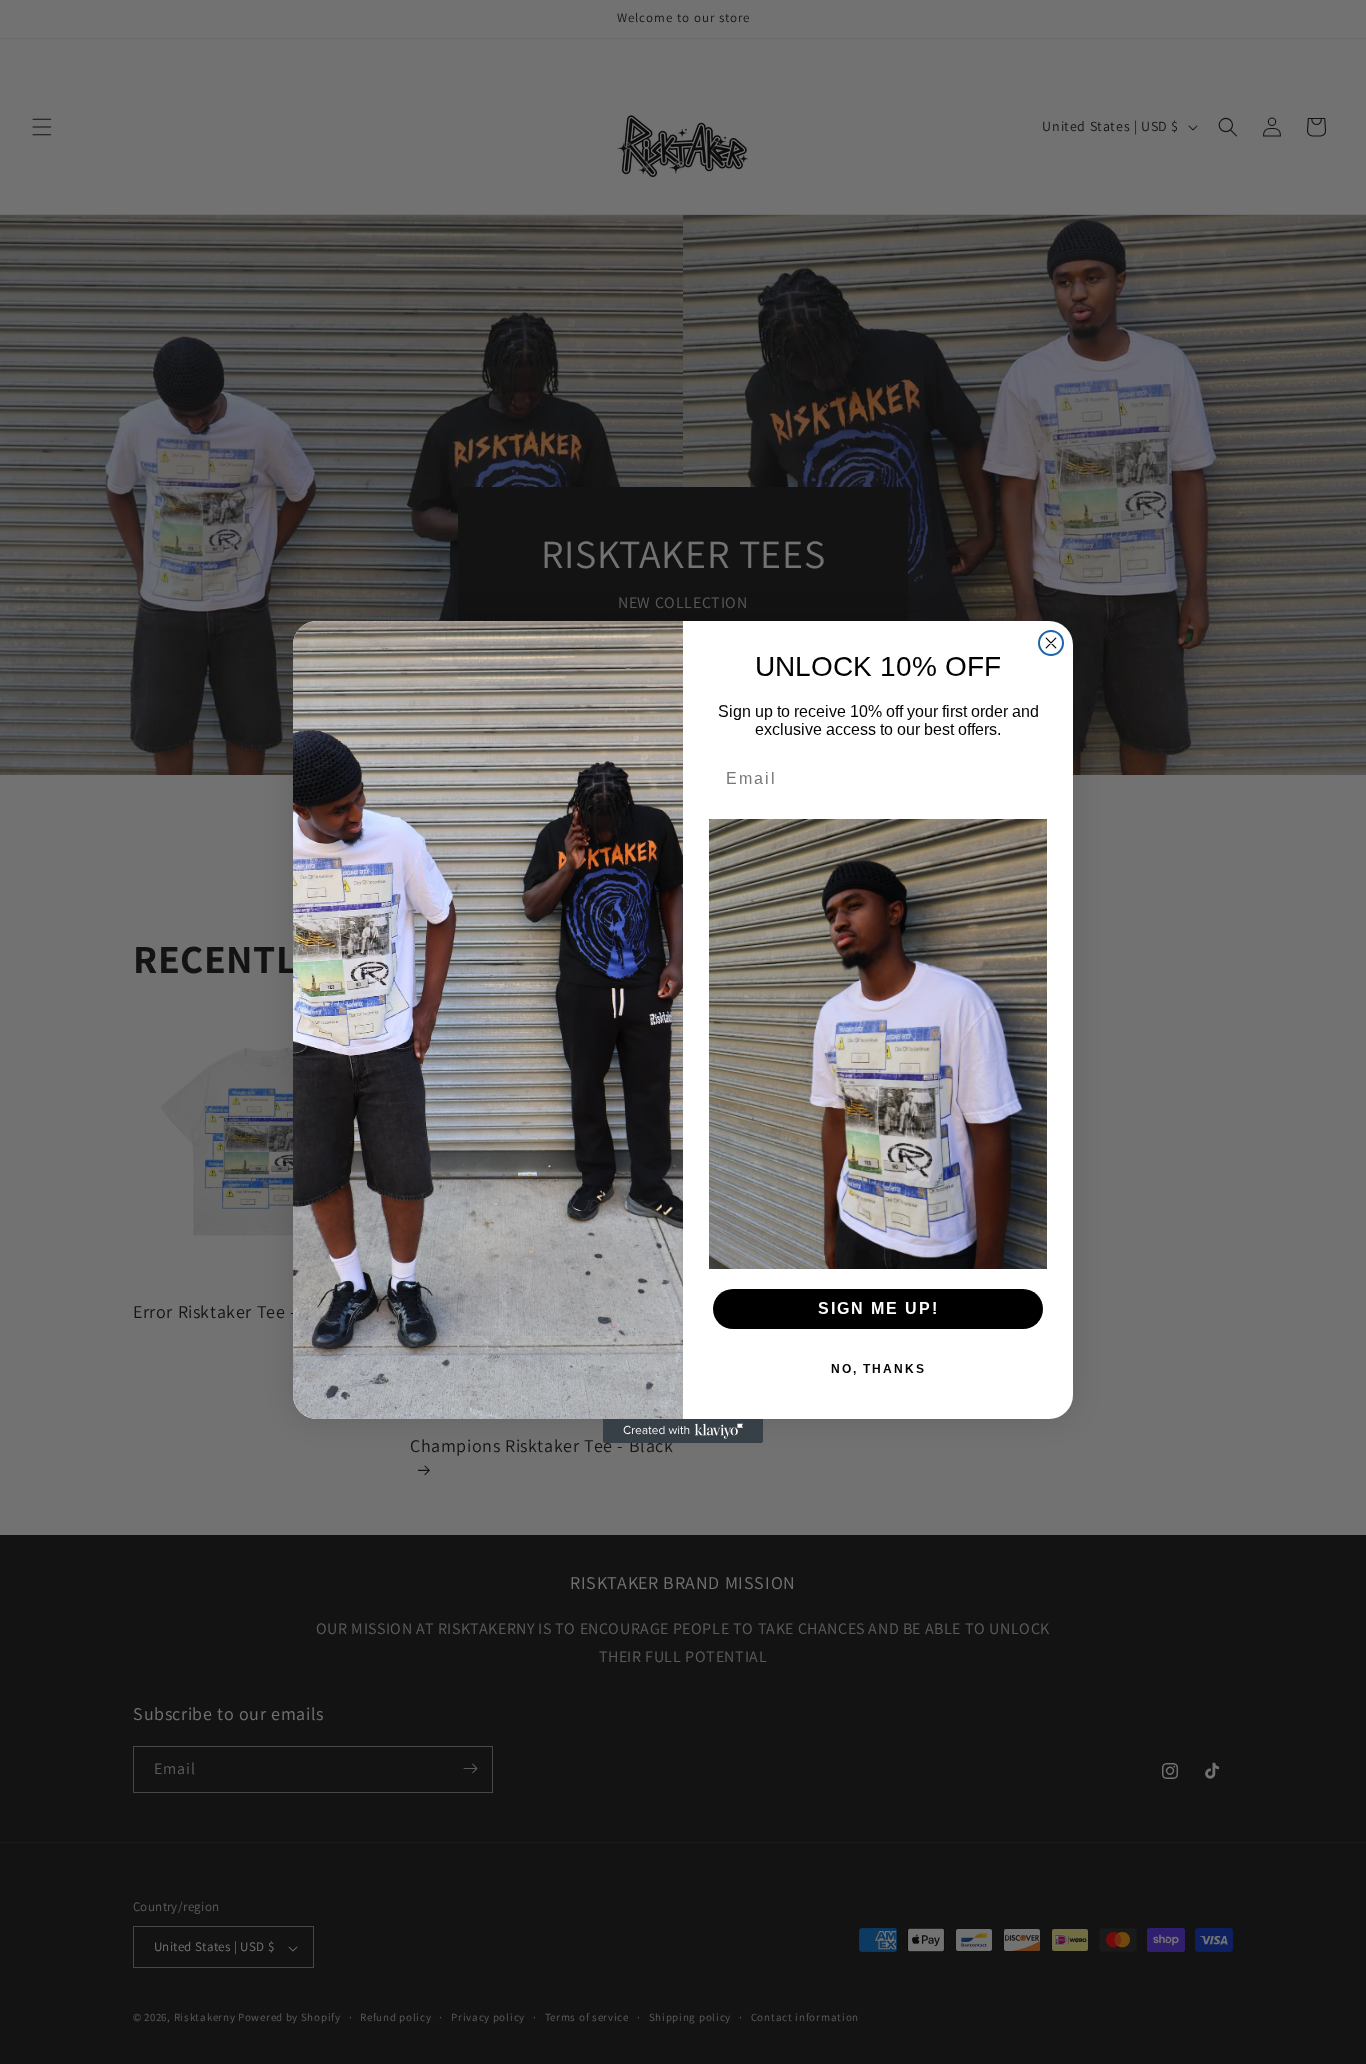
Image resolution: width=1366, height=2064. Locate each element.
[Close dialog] (1051, 643)
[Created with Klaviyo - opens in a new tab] (683, 1431)
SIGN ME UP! (878, 1308)
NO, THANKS (878, 1369)
